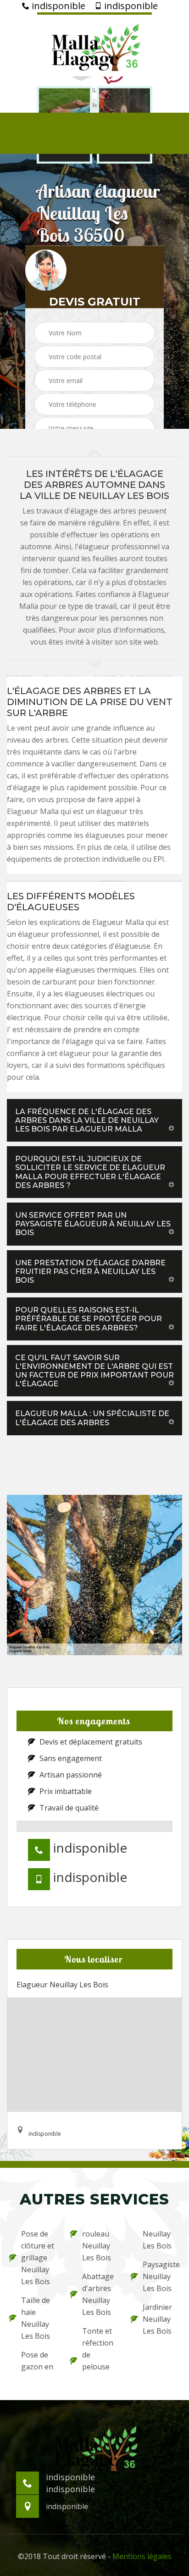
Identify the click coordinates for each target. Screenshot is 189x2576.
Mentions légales (142, 2556)
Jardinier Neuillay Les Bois (157, 2319)
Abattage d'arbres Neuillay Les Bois (98, 2294)
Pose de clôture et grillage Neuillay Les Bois (38, 2258)
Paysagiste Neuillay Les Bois (161, 2276)
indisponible (57, 6)
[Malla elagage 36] (94, 44)
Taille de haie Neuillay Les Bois (36, 2318)
